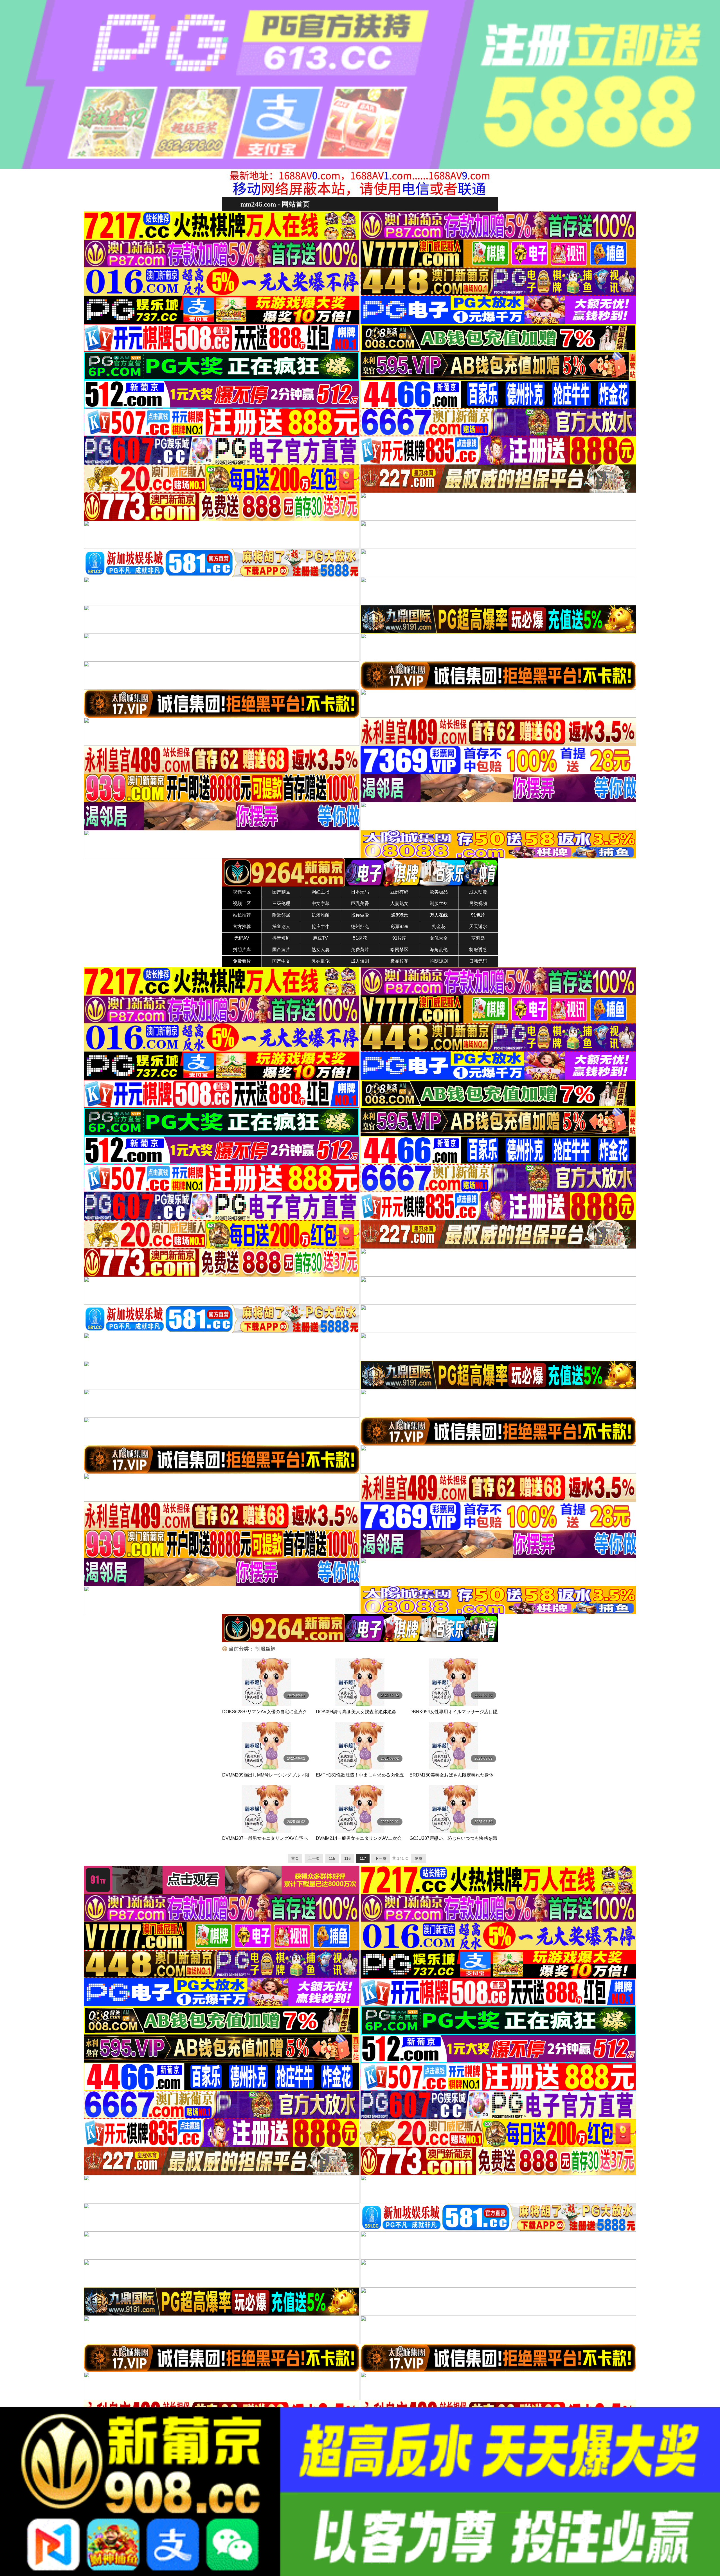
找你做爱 (360, 915)
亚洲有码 (399, 892)
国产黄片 (281, 950)
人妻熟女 (399, 903)
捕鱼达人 (281, 927)
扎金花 (439, 927)
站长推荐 (242, 915)
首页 (295, 1858)
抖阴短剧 (439, 961)
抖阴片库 (242, 950)
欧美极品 (439, 892)
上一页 (314, 1858)
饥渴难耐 (321, 915)
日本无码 (360, 892)
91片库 (399, 938)
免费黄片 (360, 950)
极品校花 (399, 961)
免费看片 (242, 961)
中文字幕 (321, 903)
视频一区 (242, 892)
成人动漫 (478, 892)
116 (347, 1858)
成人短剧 (360, 961)
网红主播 (321, 892)
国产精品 (281, 892)
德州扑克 (360, 927)
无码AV (242, 938)
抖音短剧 (281, 938)
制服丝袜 (439, 903)
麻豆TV (320, 938)
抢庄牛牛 (321, 927)
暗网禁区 (399, 950)
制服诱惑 (478, 950)
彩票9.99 (400, 927)
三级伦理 (281, 903)
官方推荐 (242, 927)
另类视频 (478, 903)
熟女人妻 (321, 950)
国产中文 (281, 961)
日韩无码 (478, 961)
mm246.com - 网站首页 (275, 204)
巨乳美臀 (360, 903)
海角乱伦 (439, 950)
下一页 (381, 1858)
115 (332, 1858)
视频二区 (242, 903)
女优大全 (439, 938)
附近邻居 (281, 915)
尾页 (418, 1858)
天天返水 (478, 927)
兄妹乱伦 (321, 961)
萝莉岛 (478, 938)
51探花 (360, 938)
